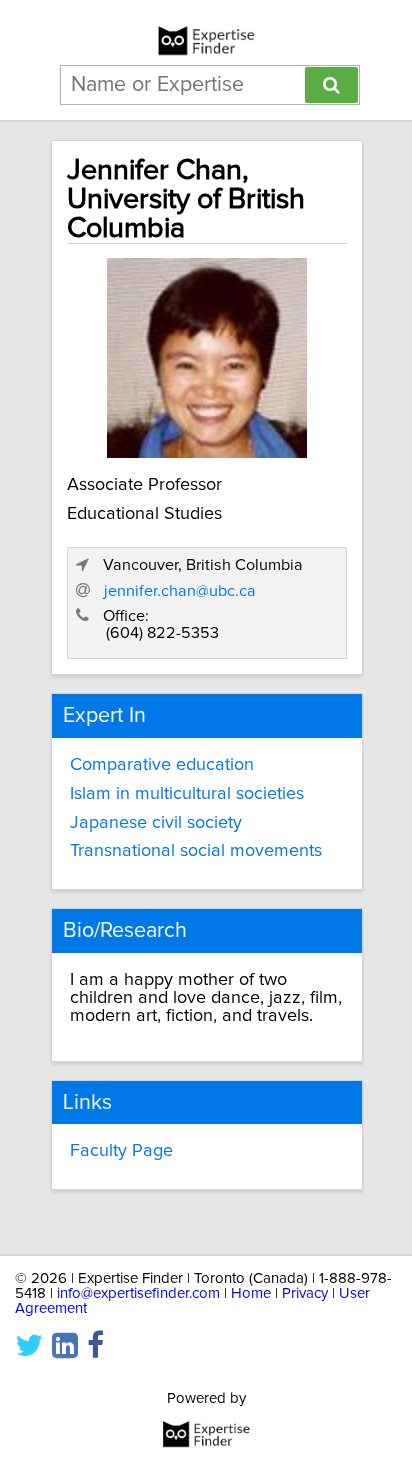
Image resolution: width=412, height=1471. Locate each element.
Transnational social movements (196, 851)
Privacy (305, 1293)
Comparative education (162, 765)
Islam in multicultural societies (187, 794)
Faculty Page (121, 1151)
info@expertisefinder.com (138, 1293)
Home (251, 1293)
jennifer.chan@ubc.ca (180, 591)
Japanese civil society (156, 823)
